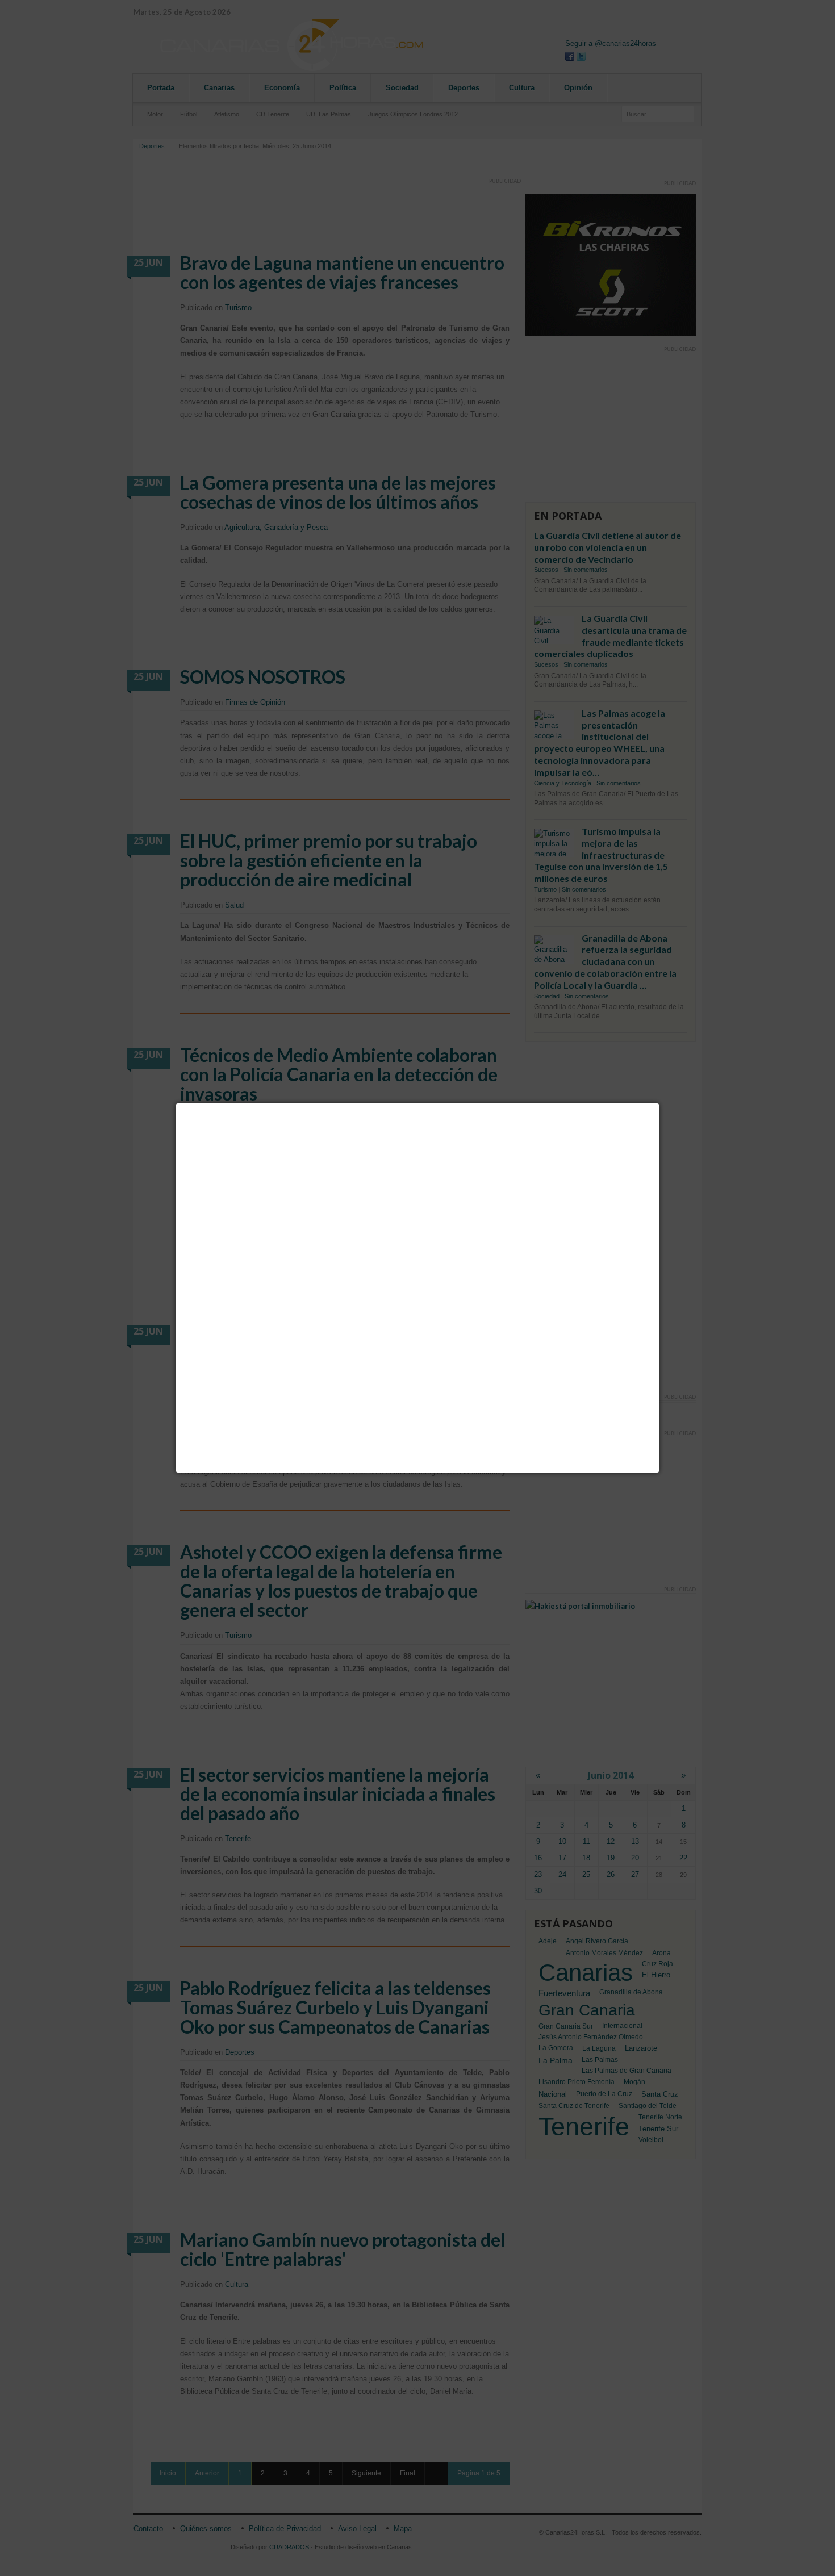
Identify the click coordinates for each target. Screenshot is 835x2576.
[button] (659, 1103)
